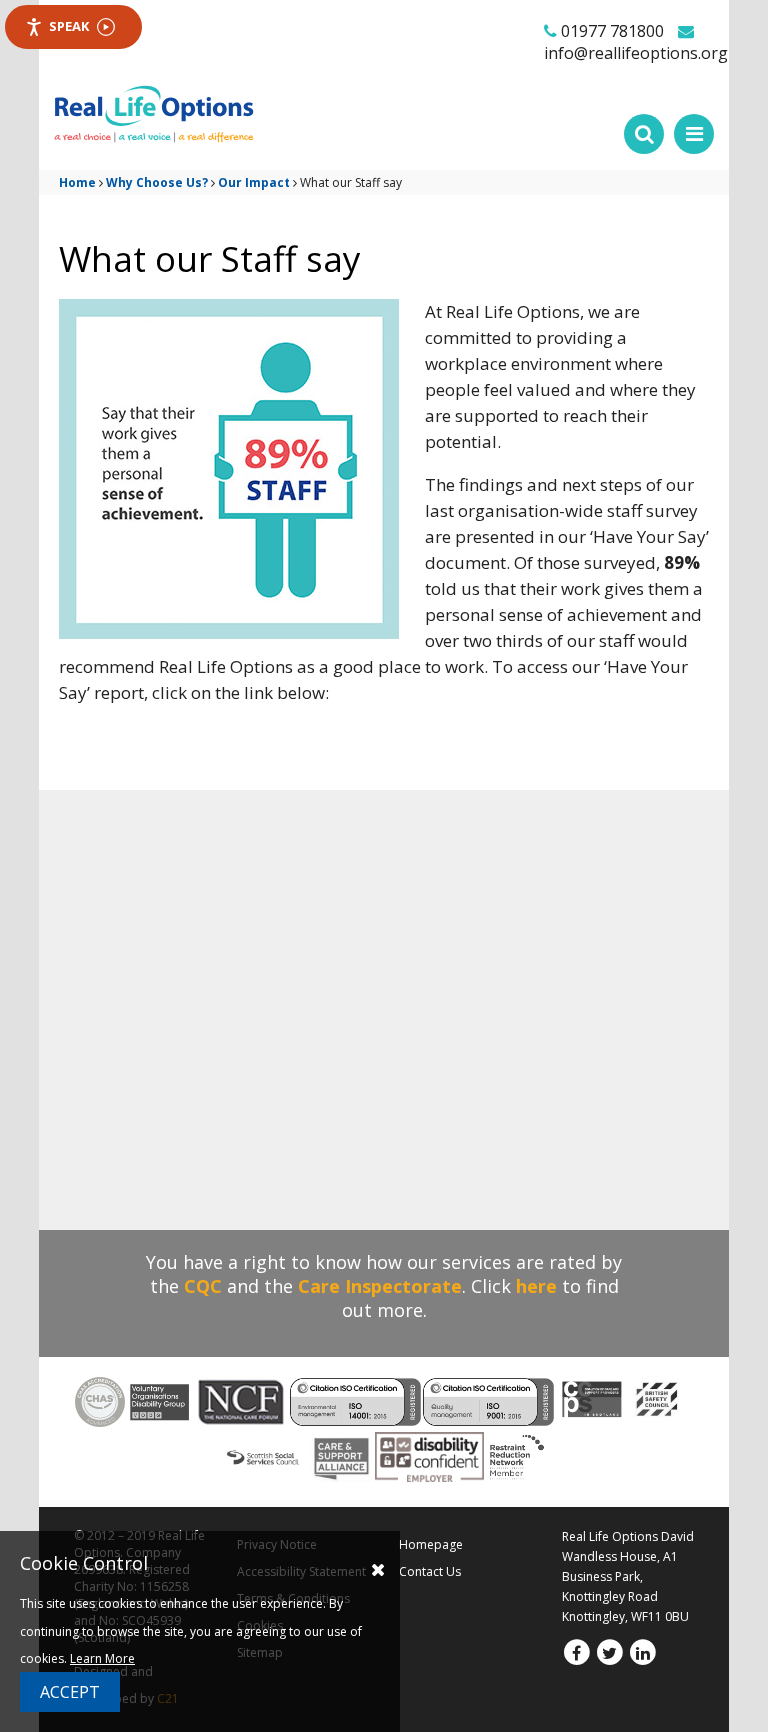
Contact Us (430, 1571)
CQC (203, 1286)
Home (77, 182)
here (536, 1286)
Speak (69, 26)
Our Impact (254, 182)
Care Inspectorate (380, 1286)
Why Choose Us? (157, 182)
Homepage (431, 1544)
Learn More (102, 1658)
